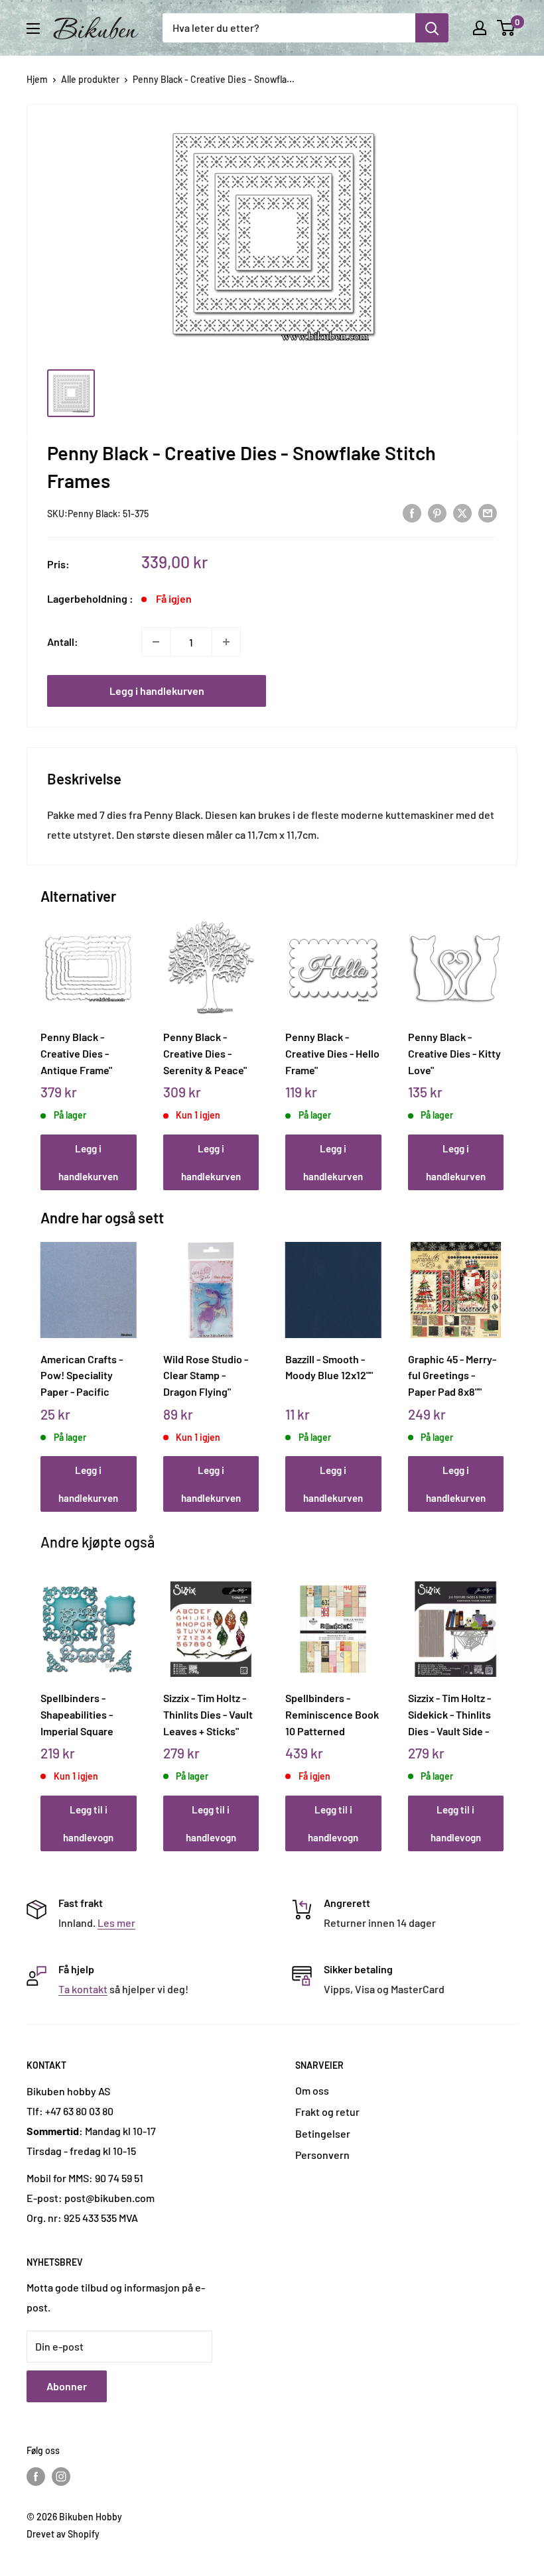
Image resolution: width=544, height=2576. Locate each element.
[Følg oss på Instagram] (61, 2476)
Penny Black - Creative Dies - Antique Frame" (76, 1053)
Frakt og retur (327, 2112)
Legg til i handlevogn (88, 1823)
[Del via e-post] (488, 512)
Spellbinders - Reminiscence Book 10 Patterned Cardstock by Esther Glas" (333, 1714)
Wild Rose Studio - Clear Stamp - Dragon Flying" (206, 1375)
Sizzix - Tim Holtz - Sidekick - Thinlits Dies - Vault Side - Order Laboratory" (450, 1714)
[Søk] (432, 28)
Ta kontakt (83, 1989)
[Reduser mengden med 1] (156, 642)
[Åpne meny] (33, 29)
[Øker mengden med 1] (226, 642)
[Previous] (44, 1043)
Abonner (67, 2386)
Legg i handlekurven (157, 691)
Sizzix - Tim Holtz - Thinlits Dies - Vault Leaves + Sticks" (208, 1714)
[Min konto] (480, 28)
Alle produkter (90, 79)
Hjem (37, 79)
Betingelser (323, 2133)
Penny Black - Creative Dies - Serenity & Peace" (205, 1053)
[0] (507, 28)
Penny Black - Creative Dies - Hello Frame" (332, 1053)
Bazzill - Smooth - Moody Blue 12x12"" (329, 1367)
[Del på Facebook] (412, 512)
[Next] (501, 1043)
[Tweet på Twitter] (462, 512)
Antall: (63, 642)
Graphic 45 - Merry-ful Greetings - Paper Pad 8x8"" (452, 1375)
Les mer (116, 1923)
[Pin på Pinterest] (437, 512)
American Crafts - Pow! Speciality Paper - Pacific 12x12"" (82, 1375)
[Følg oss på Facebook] (36, 2476)
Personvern (322, 2155)
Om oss (312, 2090)
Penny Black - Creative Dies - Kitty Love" (454, 1053)
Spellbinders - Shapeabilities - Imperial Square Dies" (77, 1714)
